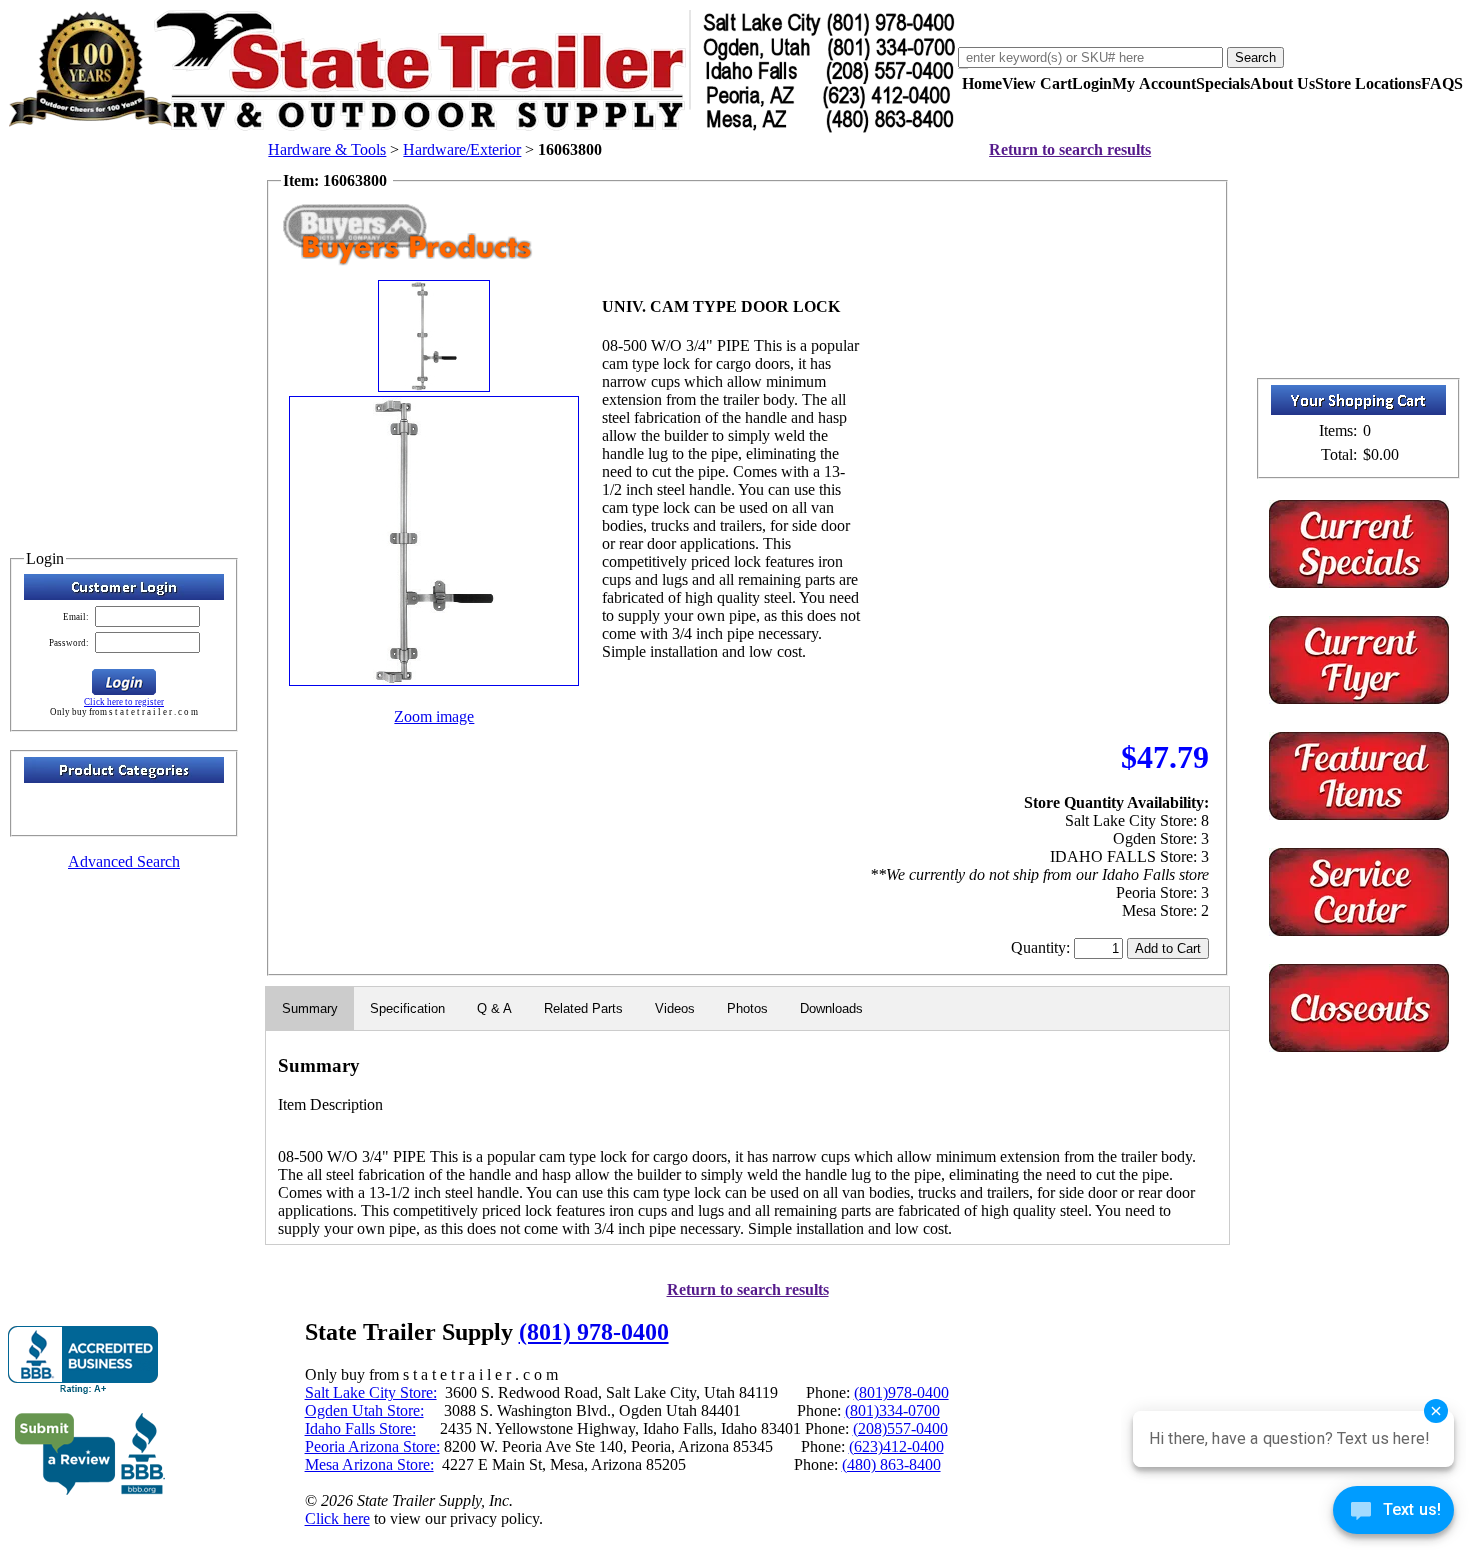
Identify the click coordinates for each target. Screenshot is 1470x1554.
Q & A (494, 1008)
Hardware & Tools (327, 149)
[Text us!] (1393, 1514)
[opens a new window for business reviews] (83, 1360)
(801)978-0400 (901, 1392)
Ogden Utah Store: (364, 1410)
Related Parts (583, 1008)
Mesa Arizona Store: (369, 1464)
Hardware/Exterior (462, 149)
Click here (337, 1518)
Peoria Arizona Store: (372, 1446)
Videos (675, 1008)
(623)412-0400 (896, 1446)
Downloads (831, 1008)
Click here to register (124, 702)
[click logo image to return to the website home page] (483, 128)
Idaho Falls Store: (360, 1428)
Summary (310, 1008)
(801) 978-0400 (594, 1332)
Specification (407, 1008)
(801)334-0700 (892, 1410)
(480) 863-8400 (891, 1464)
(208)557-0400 (900, 1428)
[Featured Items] (1359, 582)
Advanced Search (124, 861)
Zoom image (434, 716)
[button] (124, 682)
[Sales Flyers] (1359, 698)
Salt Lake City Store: (371, 1392)
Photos (747, 1008)
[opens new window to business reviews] (90, 1490)
